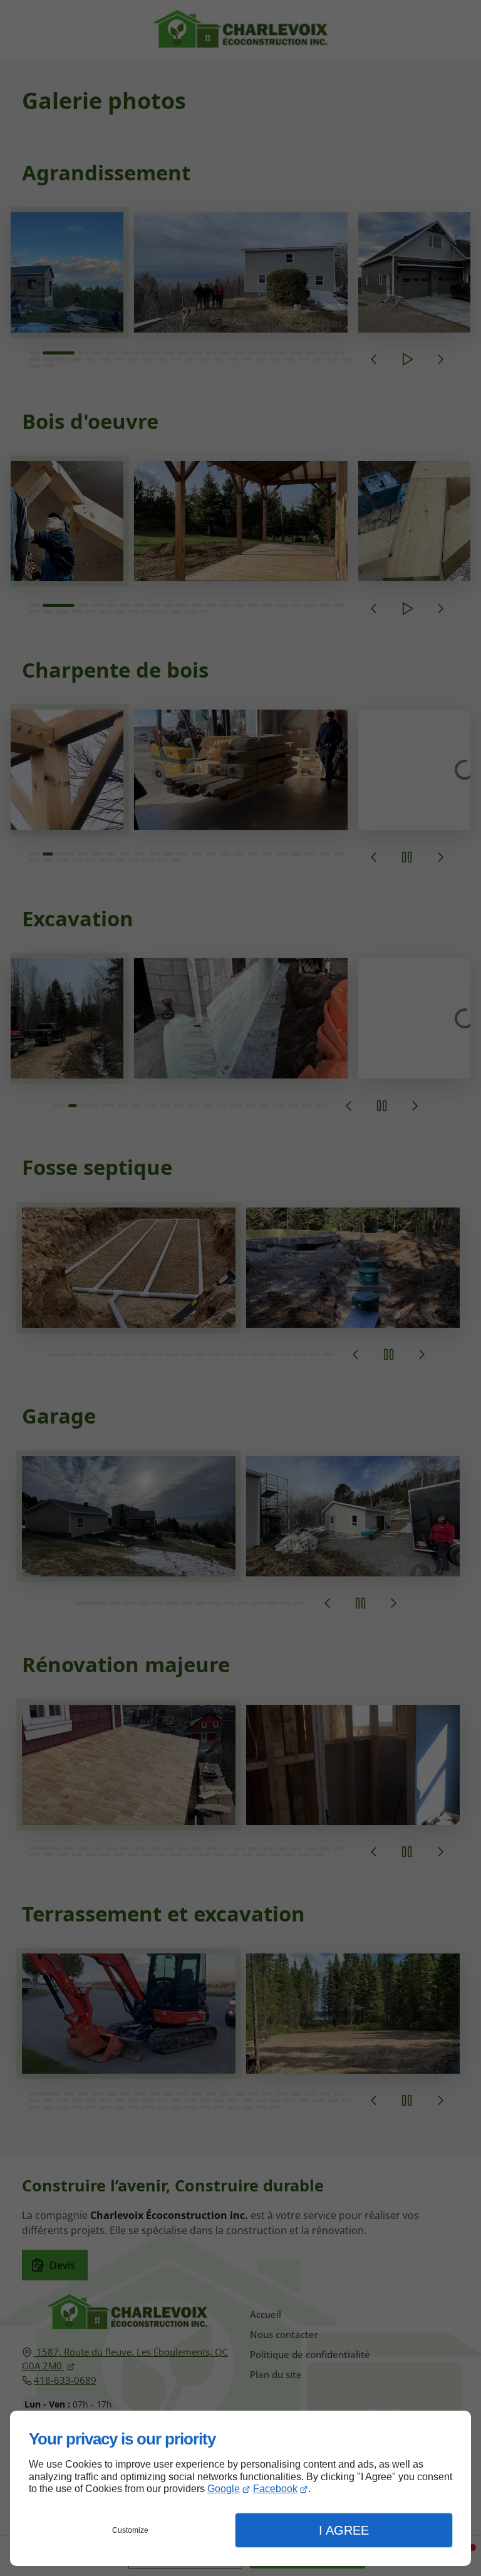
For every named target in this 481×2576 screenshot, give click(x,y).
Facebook (275, 2489)
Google (224, 2489)
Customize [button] (130, 2530)
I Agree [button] (344, 2530)
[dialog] (240, 2488)
